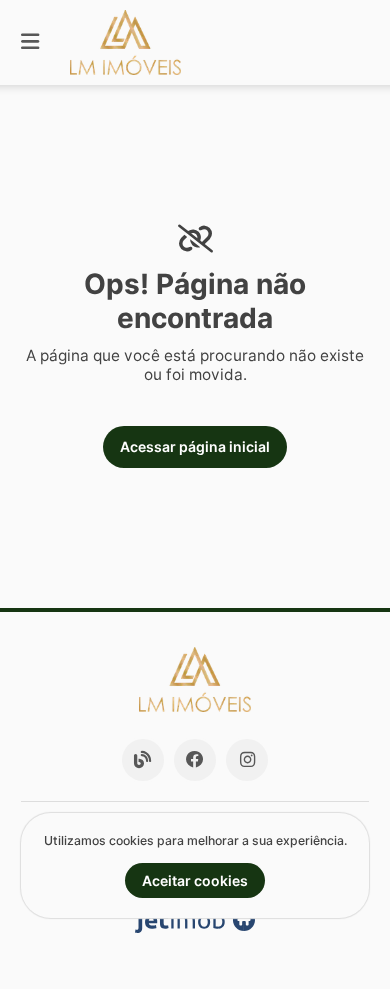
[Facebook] (195, 760)
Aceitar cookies (195, 880)
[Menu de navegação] (30, 42)
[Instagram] (247, 760)
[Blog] (143, 760)
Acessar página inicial (195, 446)
